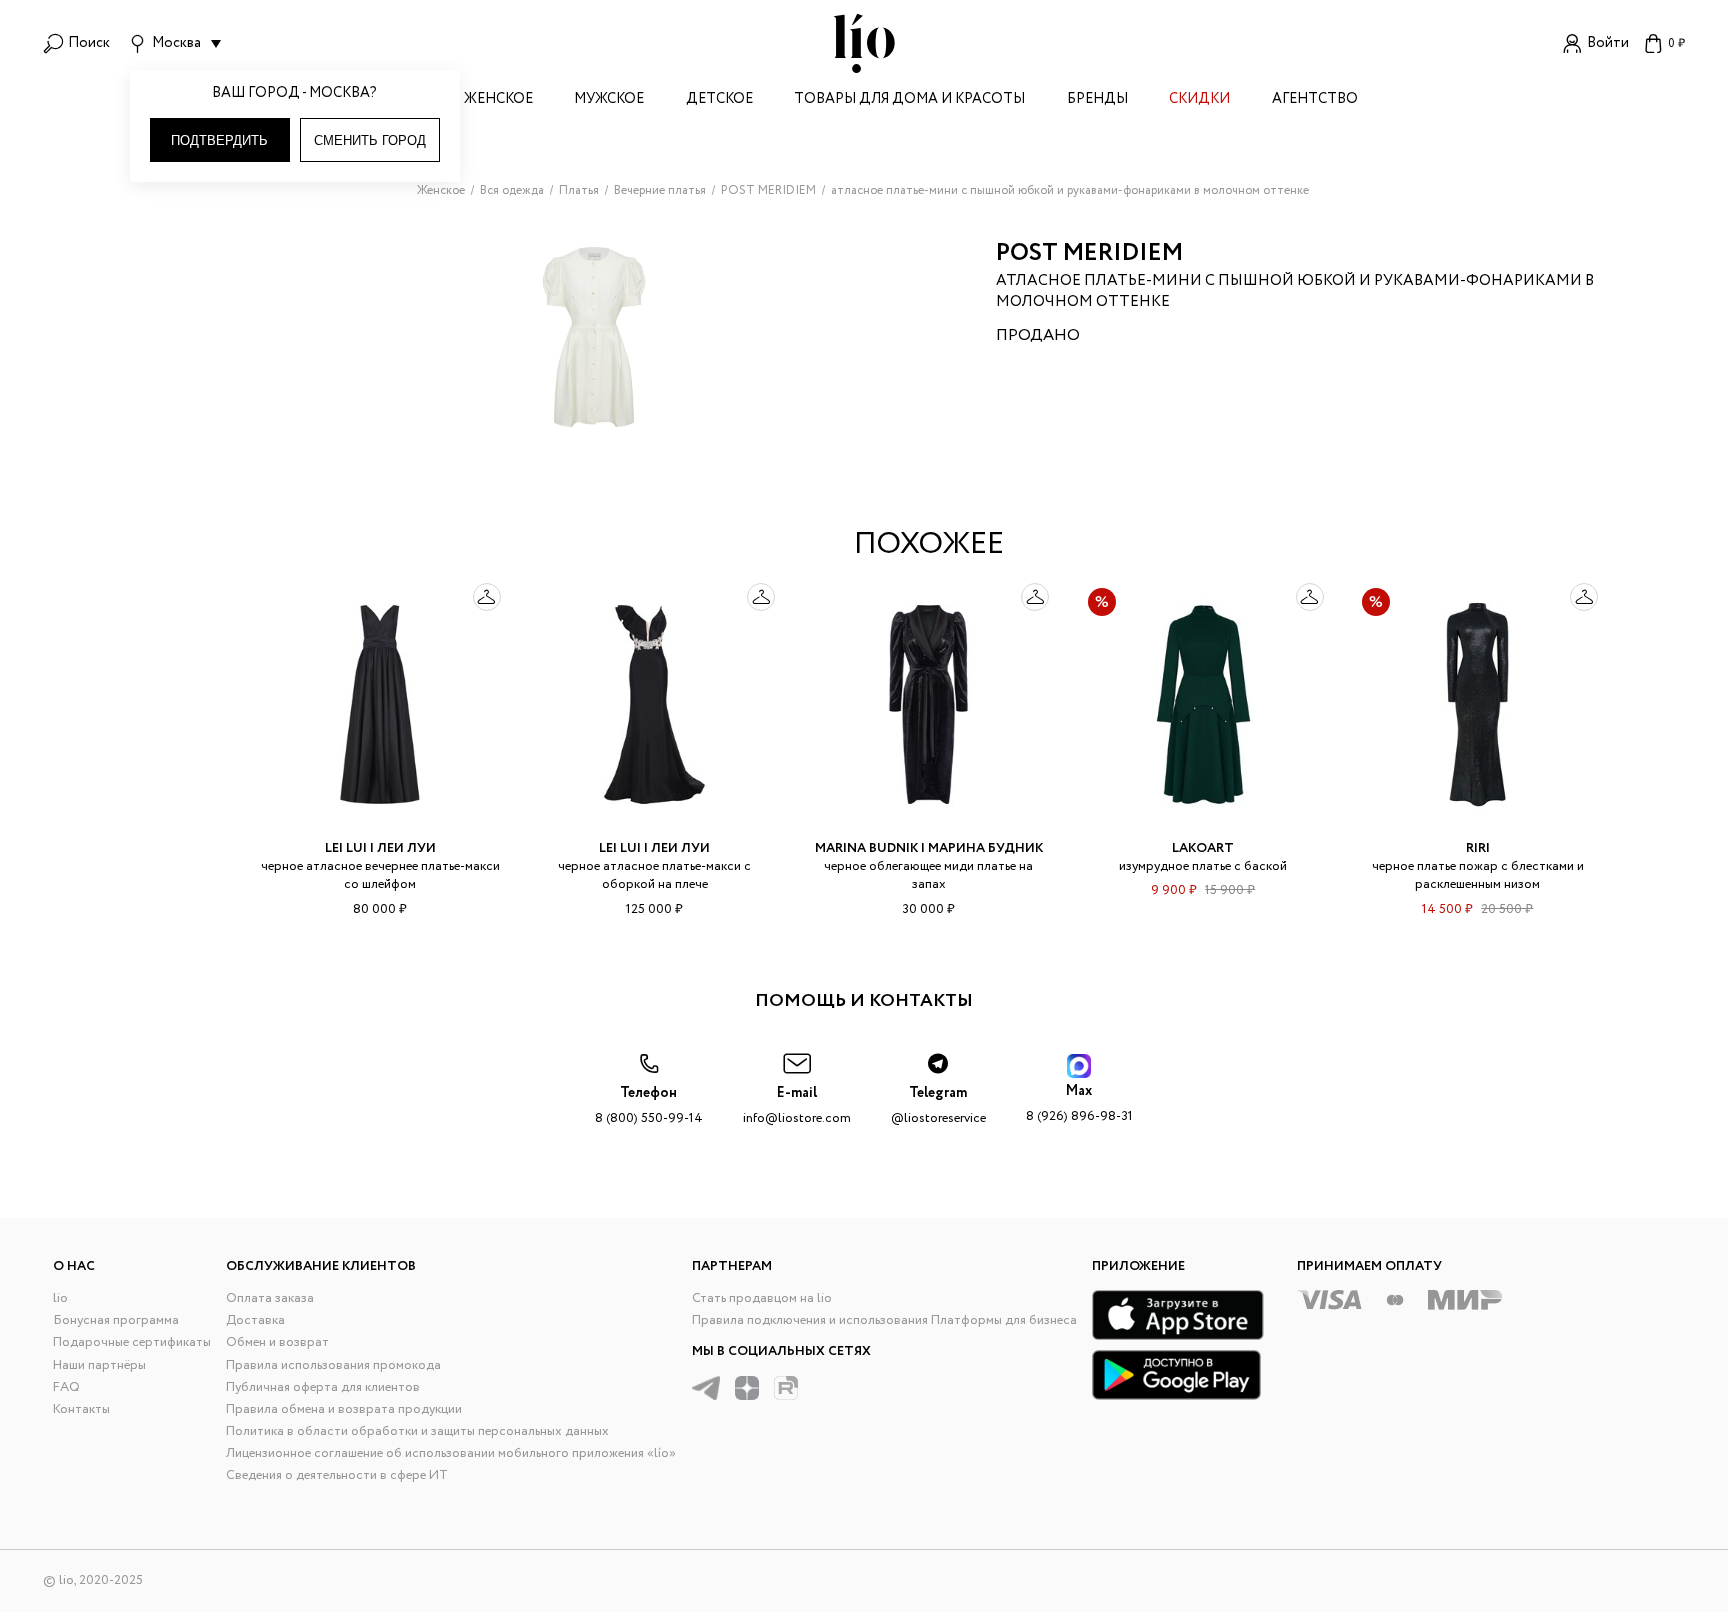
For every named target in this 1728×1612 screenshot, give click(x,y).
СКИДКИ (1199, 100)
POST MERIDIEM (1089, 253)
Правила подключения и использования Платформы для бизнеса (884, 1320)
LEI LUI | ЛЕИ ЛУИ (380, 848)
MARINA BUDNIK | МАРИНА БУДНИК (929, 848)
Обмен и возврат (277, 1342)
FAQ (66, 1387)
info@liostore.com (797, 1105)
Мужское (609, 100)
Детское (719, 100)
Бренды (1097, 100)
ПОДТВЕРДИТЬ (219, 140)
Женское (498, 100)
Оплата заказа (270, 1298)
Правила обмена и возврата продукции (344, 1409)
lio (60, 1298)
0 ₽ (1676, 43)
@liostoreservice (938, 1105)
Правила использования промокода (333, 1365)
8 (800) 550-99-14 (649, 1105)
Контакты (81, 1409)
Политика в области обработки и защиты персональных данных (417, 1431)
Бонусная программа (116, 1320)
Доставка (255, 1320)
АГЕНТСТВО (1315, 100)
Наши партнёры (99, 1365)
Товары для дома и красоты (909, 100)
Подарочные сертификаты (132, 1342)
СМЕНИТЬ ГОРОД (370, 140)
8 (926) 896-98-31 (1079, 1103)
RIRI (1478, 848)
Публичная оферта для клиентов (323, 1387)
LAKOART (1203, 848)
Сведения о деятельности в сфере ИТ (337, 1475)
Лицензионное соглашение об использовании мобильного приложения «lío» (451, 1453)
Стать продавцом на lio (762, 1298)
